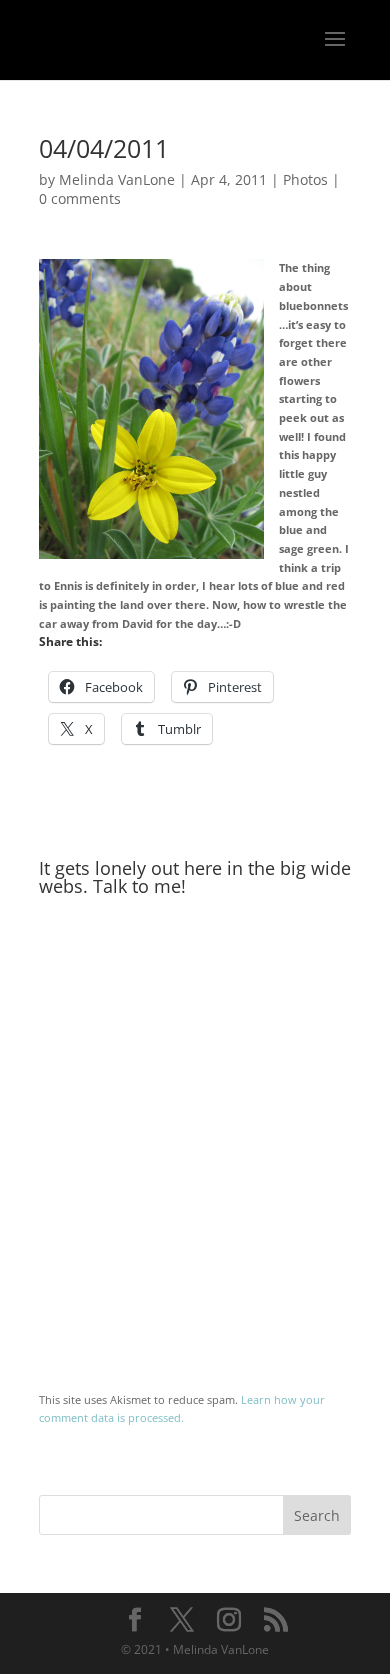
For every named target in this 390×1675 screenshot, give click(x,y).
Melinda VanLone (117, 179)
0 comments (80, 198)
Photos (305, 179)
